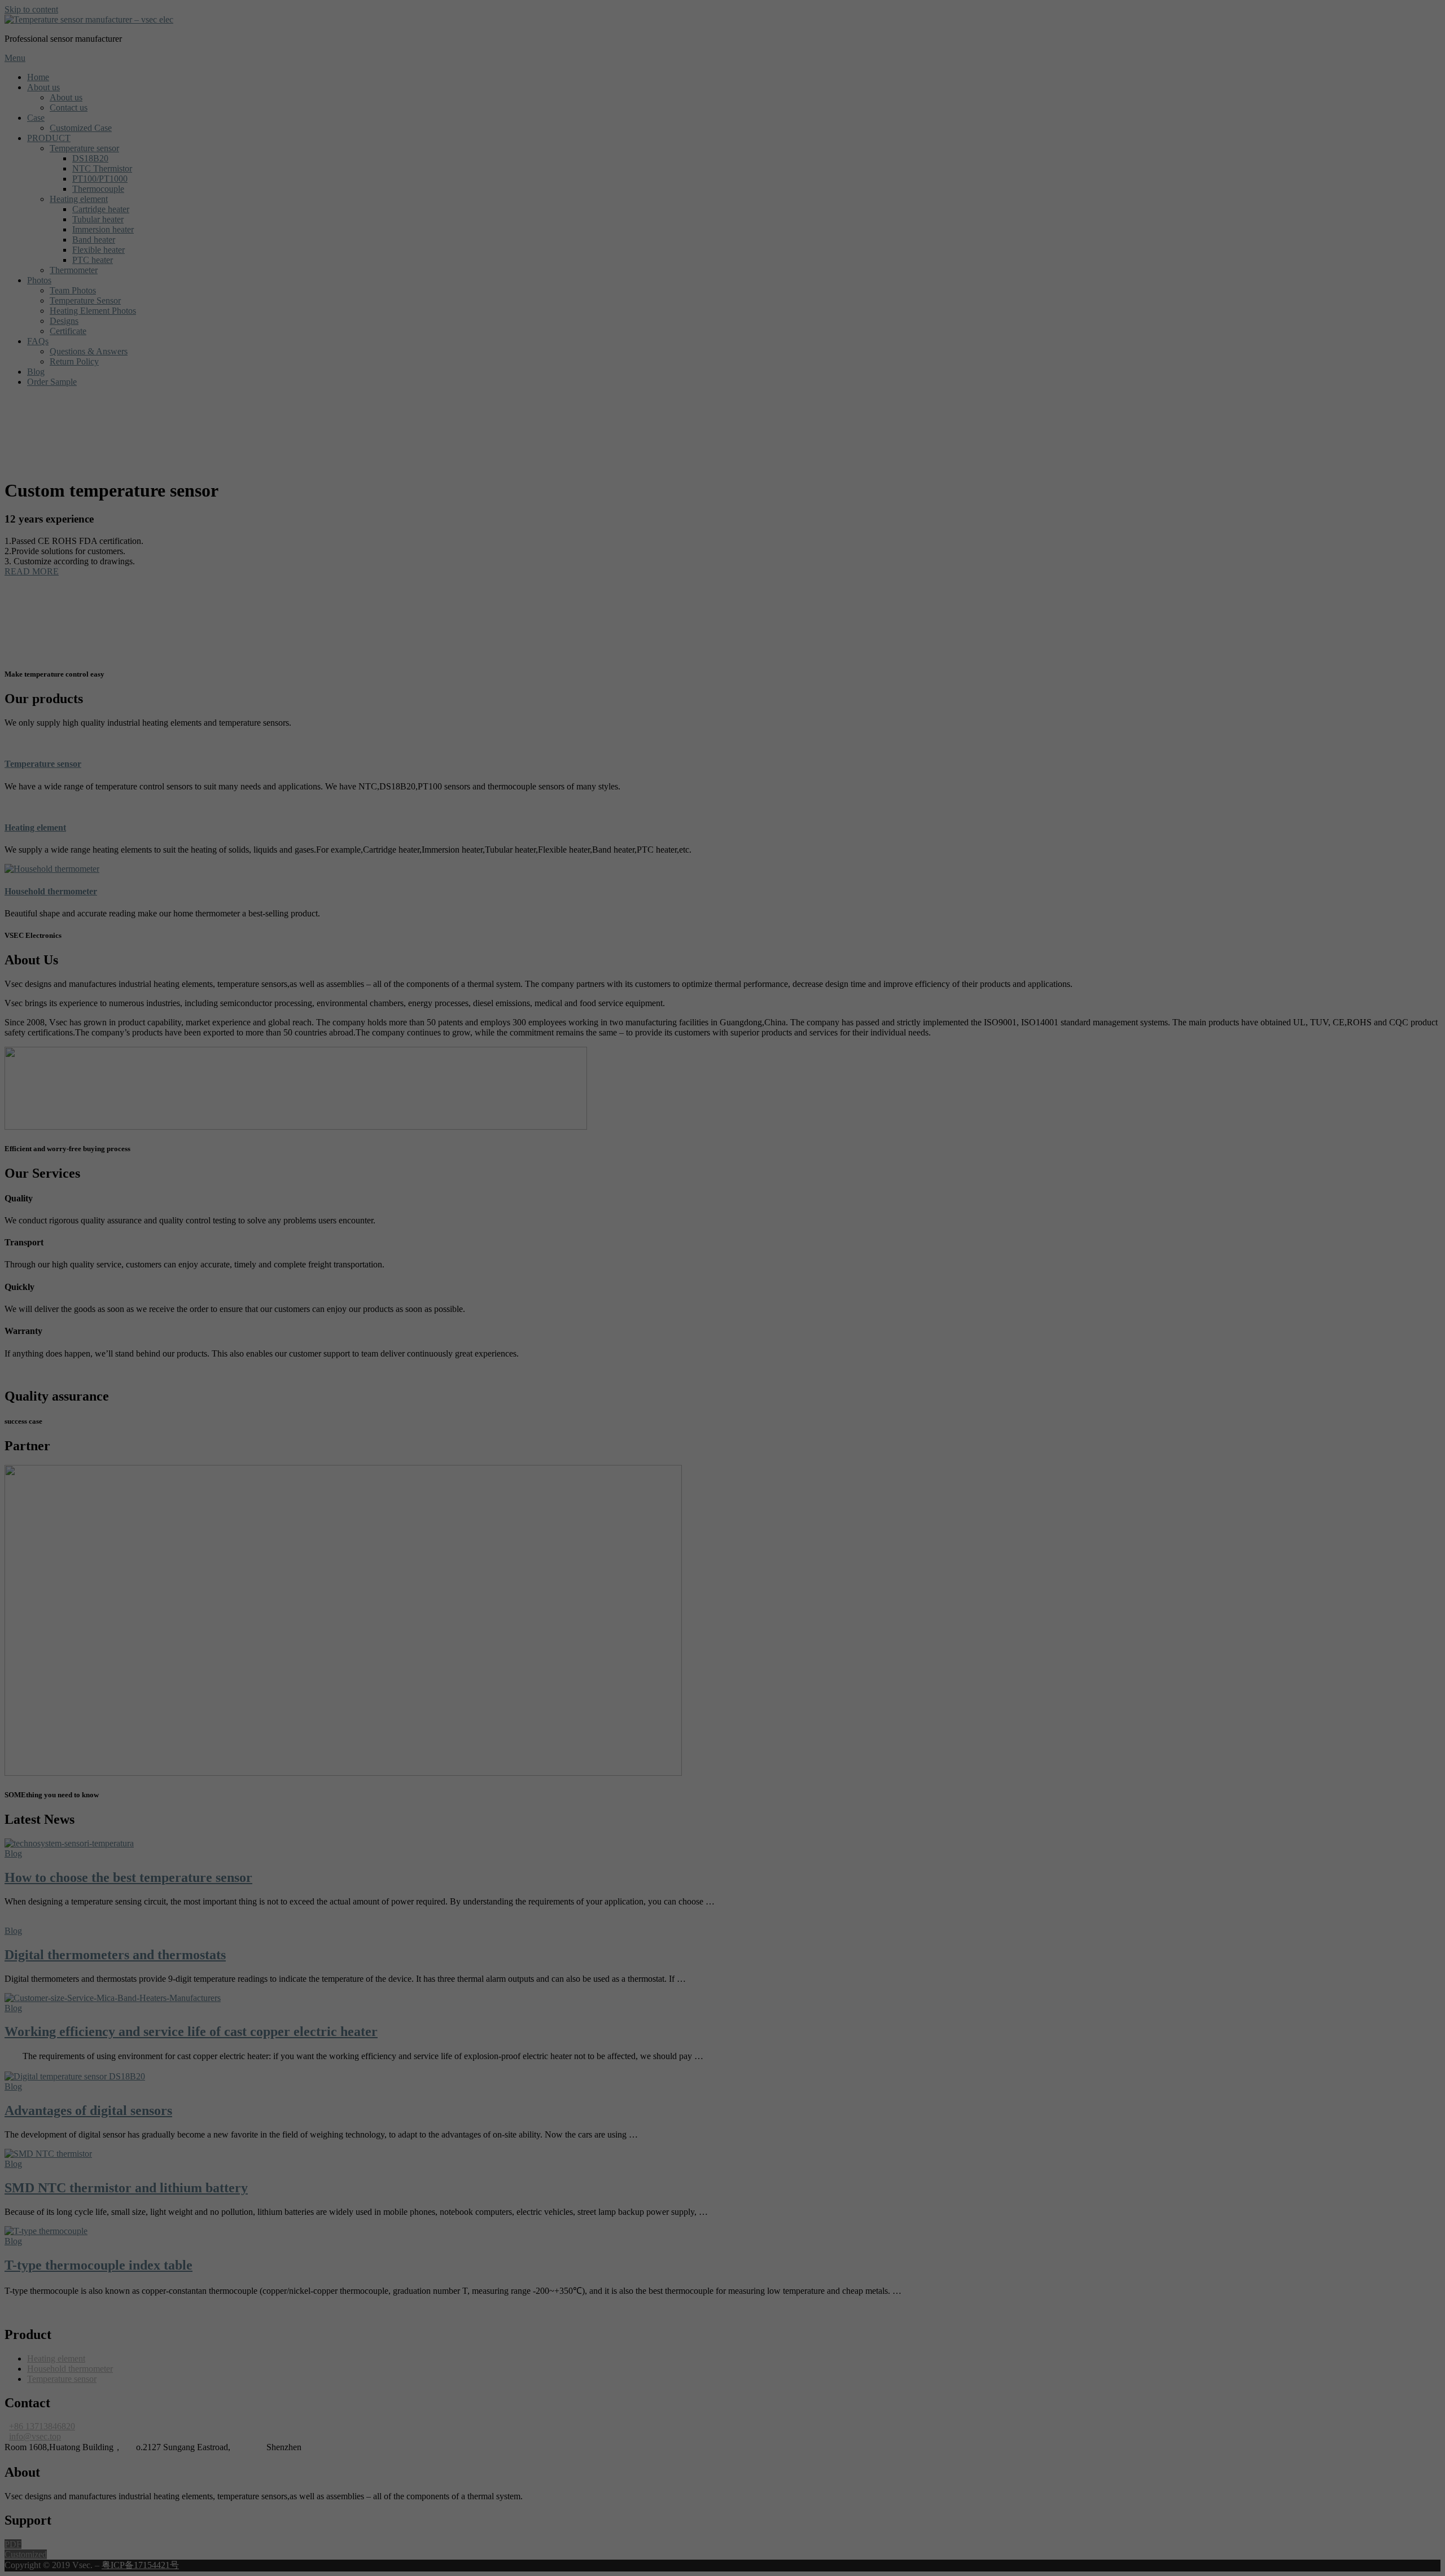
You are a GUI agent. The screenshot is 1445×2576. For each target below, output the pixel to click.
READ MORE (32, 571)
